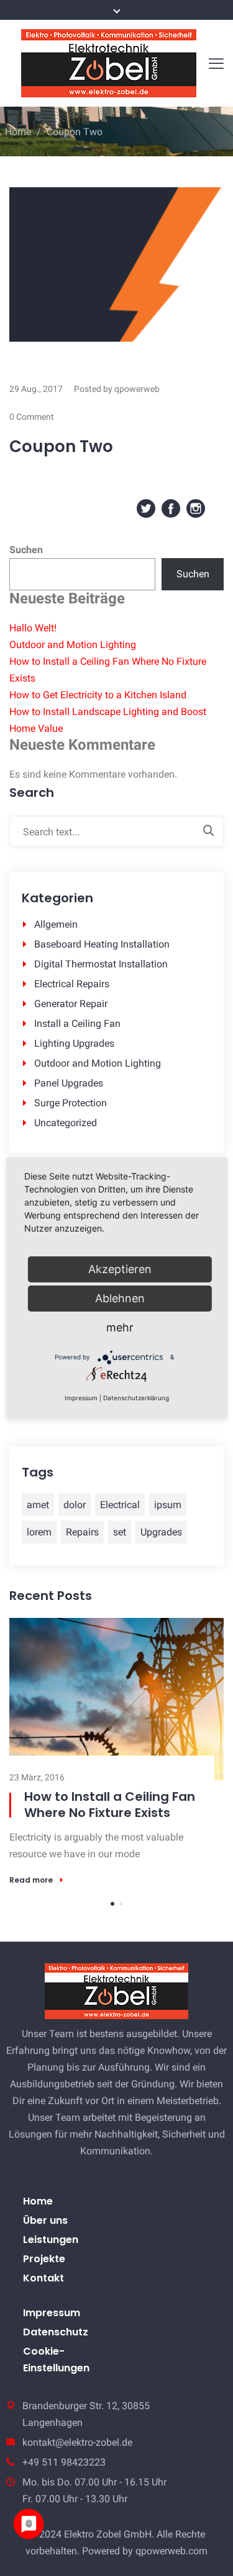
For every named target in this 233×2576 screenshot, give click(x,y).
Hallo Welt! (33, 628)
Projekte (44, 2259)
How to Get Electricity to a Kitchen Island (98, 695)
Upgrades (161, 1532)
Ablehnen (120, 1298)
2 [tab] (121, 1904)
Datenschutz (56, 2332)
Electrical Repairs (72, 984)
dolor (75, 1505)
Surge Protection (71, 1103)
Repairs (82, 1532)
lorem (39, 1532)
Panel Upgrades (69, 1083)
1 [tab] (112, 1904)
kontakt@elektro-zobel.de (77, 2442)
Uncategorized (66, 1123)
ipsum (168, 1505)
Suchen (26, 550)
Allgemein (56, 924)
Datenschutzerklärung (136, 1398)
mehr (120, 1327)
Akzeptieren (120, 1269)
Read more (31, 1880)
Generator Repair (71, 1004)
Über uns (45, 2220)
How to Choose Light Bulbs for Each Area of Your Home (112, 1805)
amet (38, 1505)
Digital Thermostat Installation (101, 964)
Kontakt (43, 2278)
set (120, 1532)
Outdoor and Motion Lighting (73, 645)
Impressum (52, 2313)
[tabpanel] (116, 1751)
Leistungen (51, 2240)
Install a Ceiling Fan (77, 1024)
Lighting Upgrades (74, 1043)
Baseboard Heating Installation (102, 944)
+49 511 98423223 (64, 2462)
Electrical (120, 1505)
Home (18, 132)
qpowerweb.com (171, 2551)
